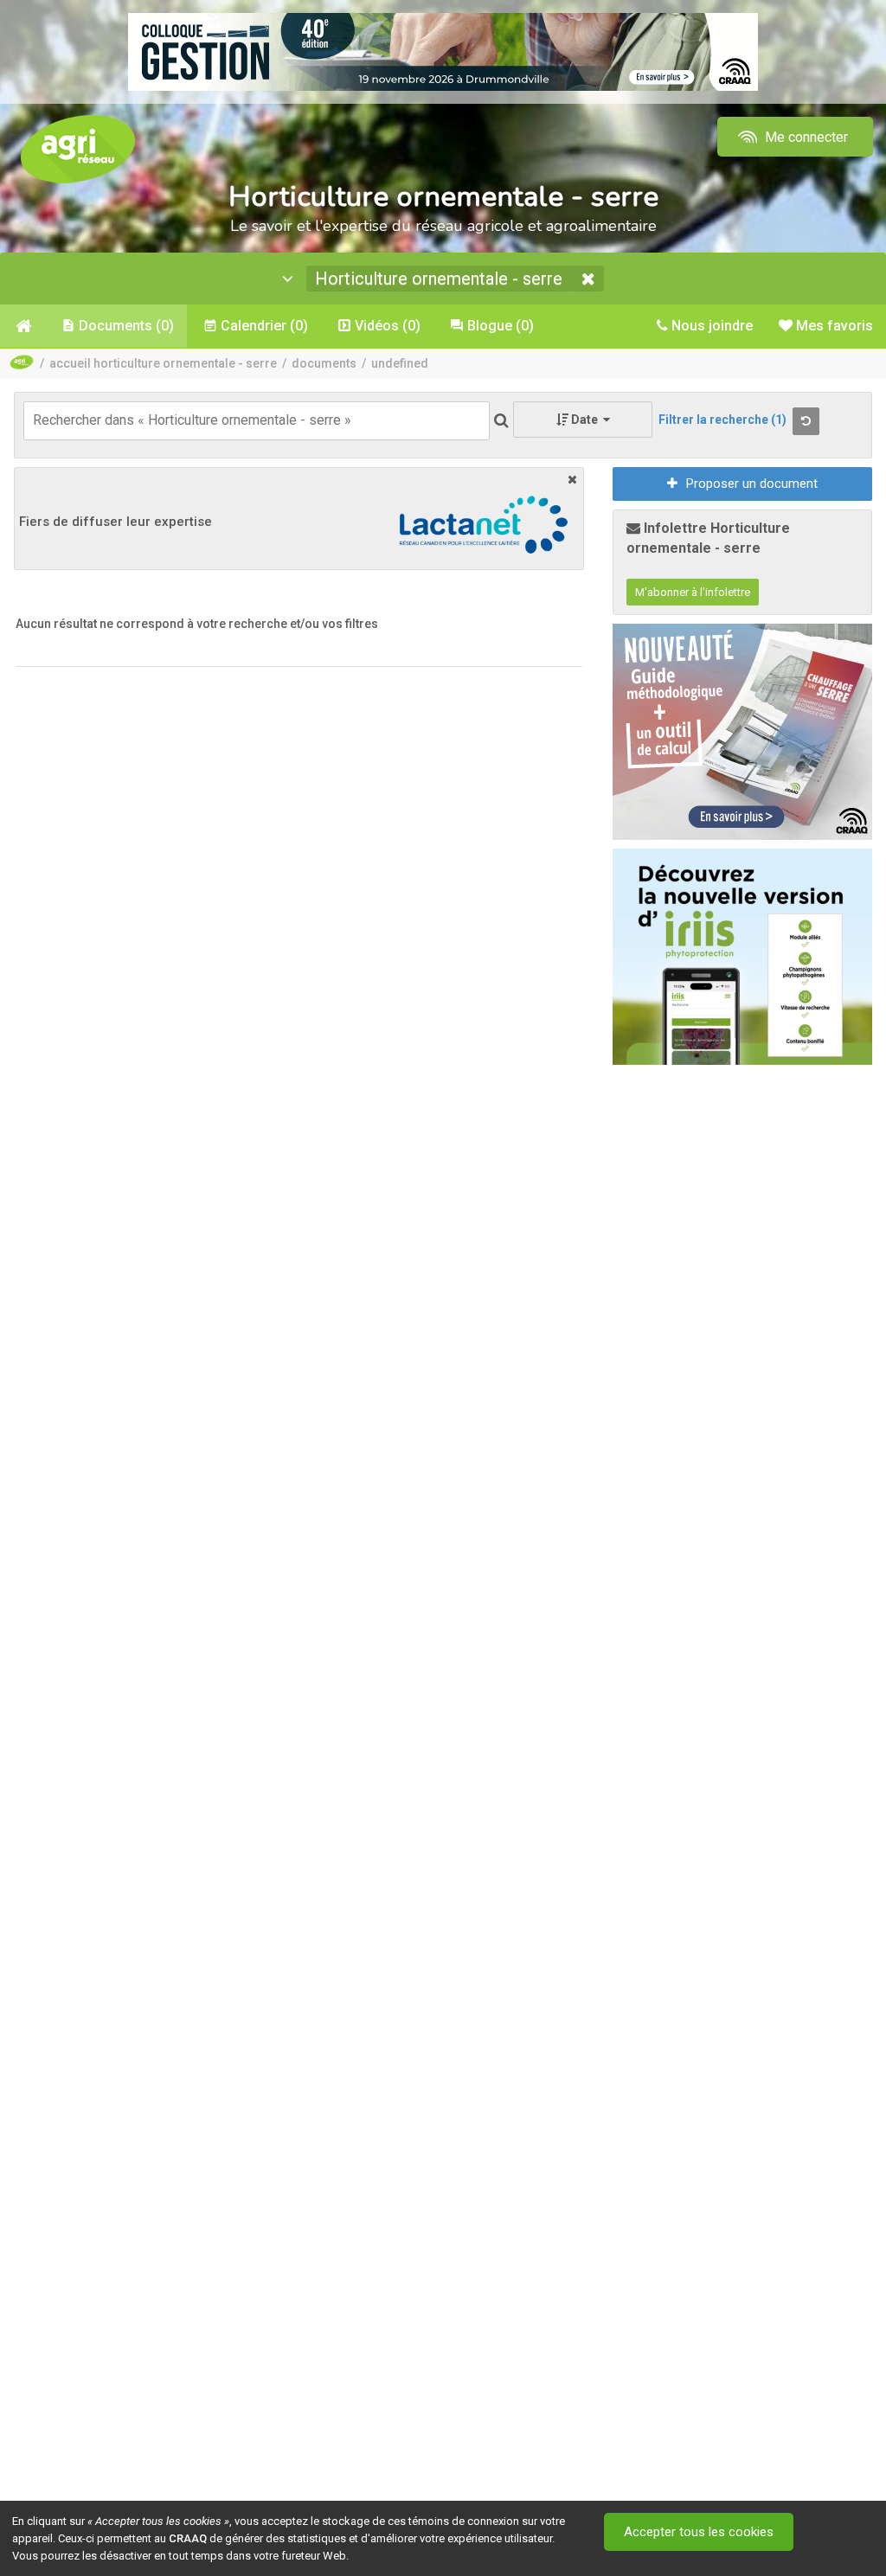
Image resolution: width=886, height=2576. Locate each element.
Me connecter (805, 137)
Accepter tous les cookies (699, 2532)
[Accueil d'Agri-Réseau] (78, 148)
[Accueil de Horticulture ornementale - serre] (22, 326)
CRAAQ (188, 2538)
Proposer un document (752, 484)
